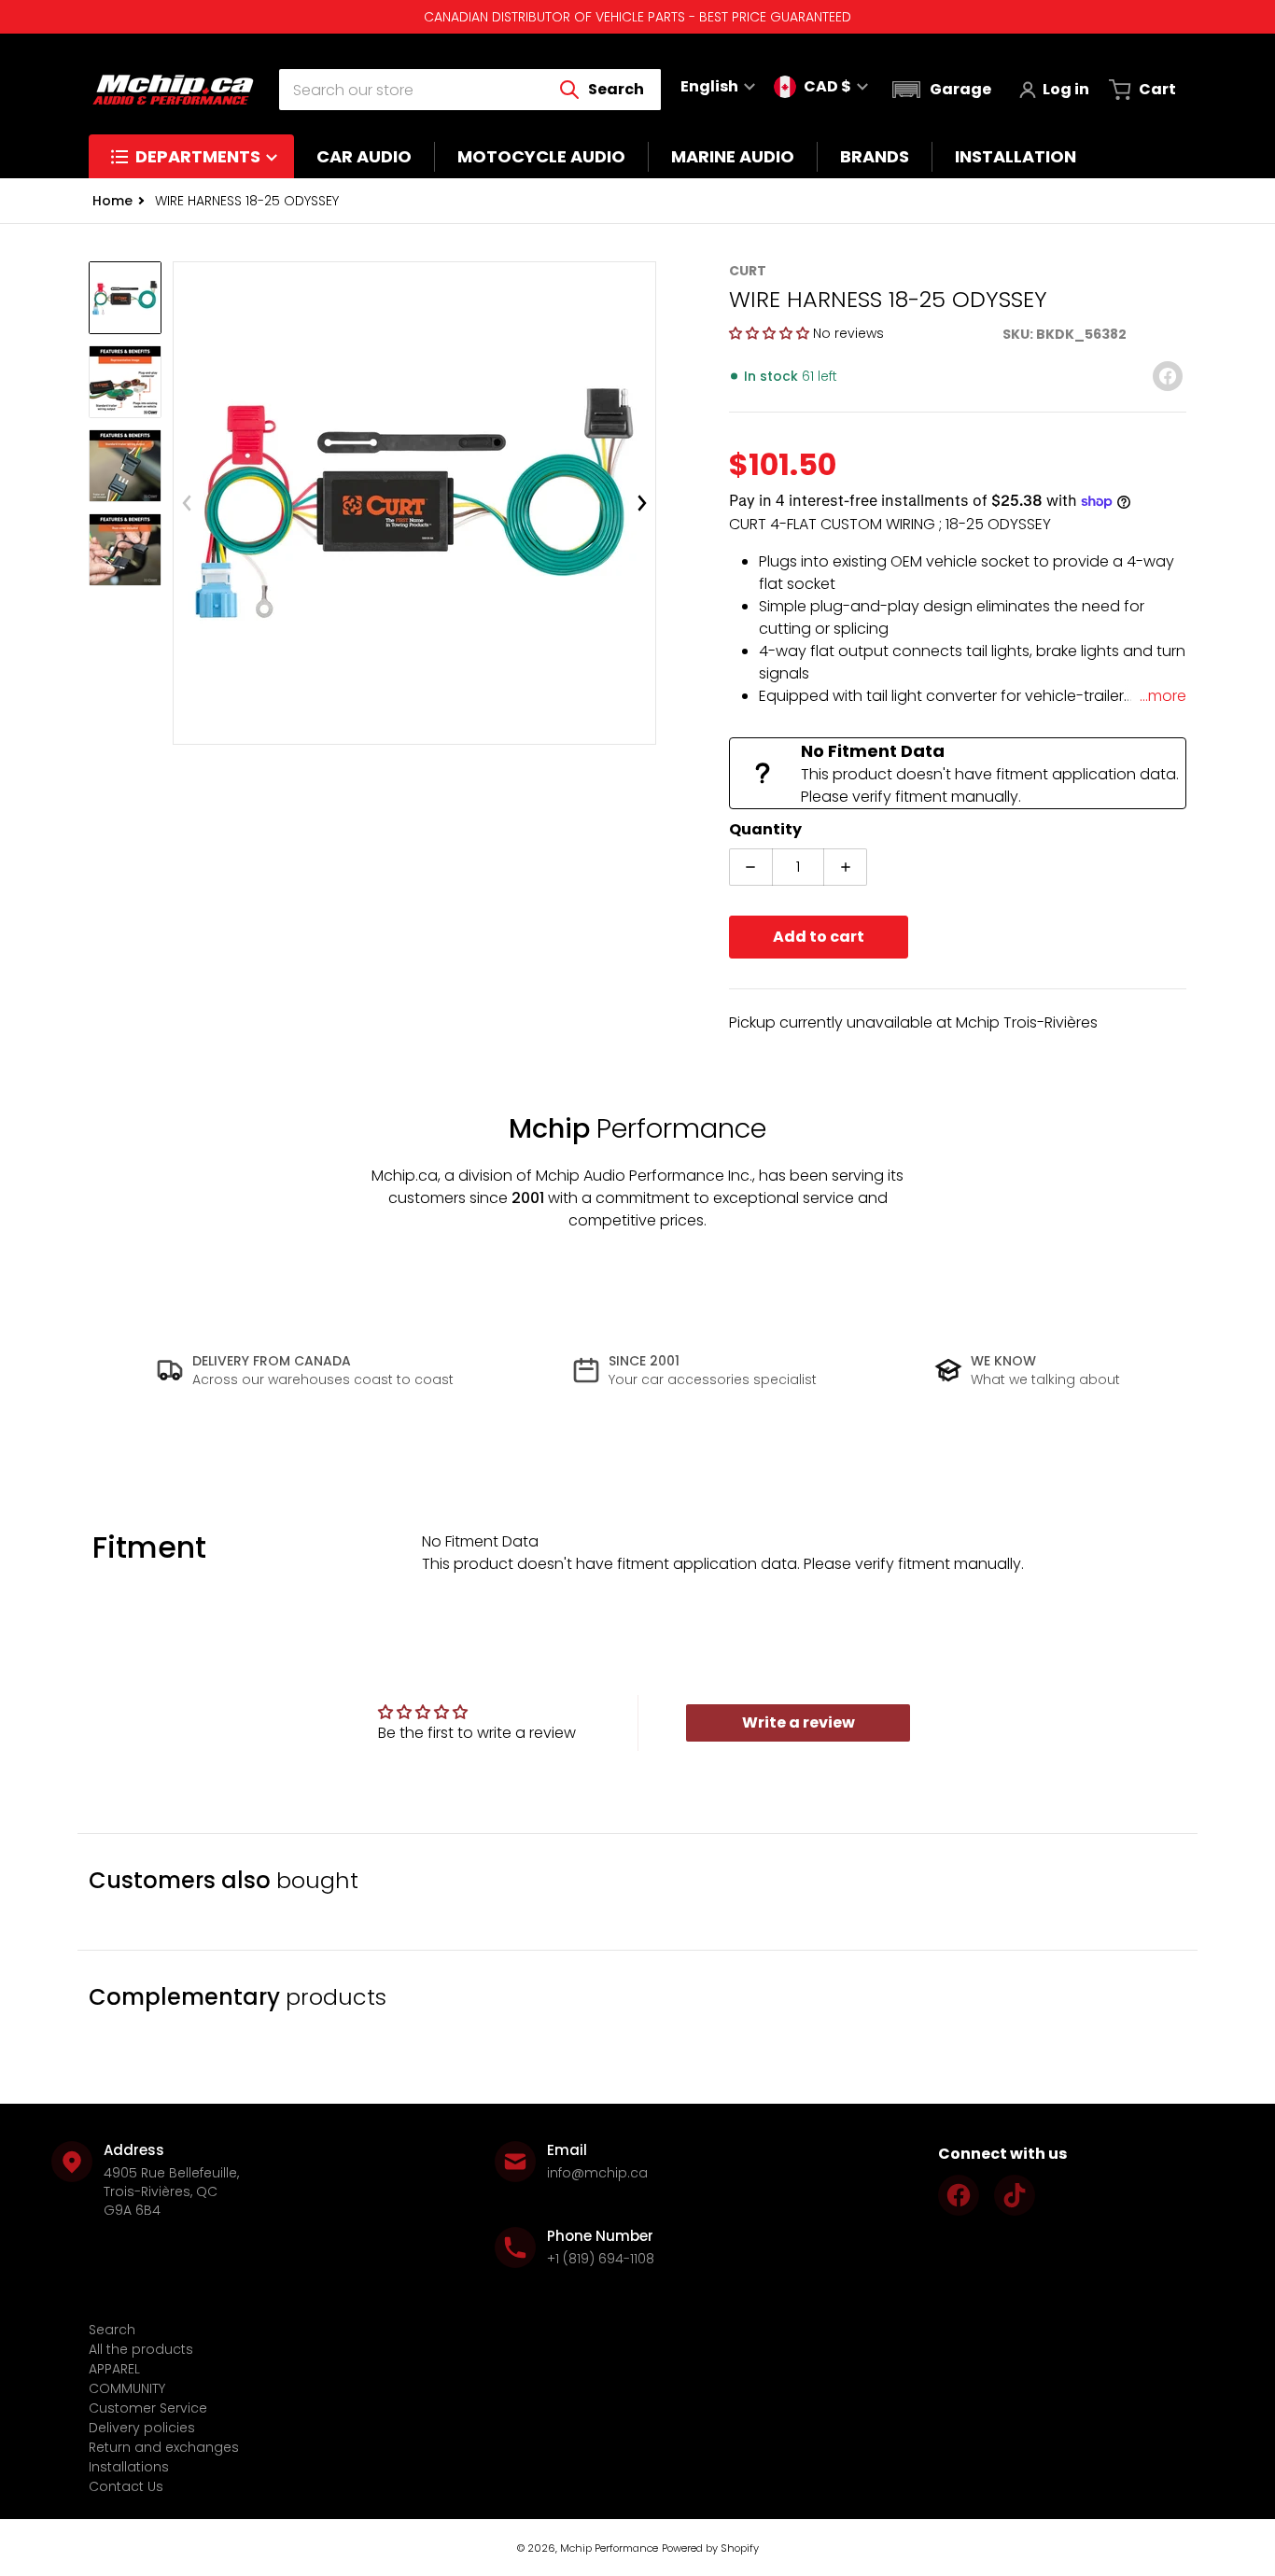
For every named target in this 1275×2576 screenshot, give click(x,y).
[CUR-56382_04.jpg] (125, 550)
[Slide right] (642, 503)
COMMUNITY (127, 2388)
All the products (141, 2349)
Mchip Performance (609, 2548)
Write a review (799, 1722)
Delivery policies (142, 2428)
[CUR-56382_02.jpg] (125, 382)
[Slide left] (187, 503)
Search (112, 2330)
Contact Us (126, 2486)
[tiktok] (1015, 2195)
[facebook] (959, 2195)
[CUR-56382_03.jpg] (125, 466)
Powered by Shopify (710, 2548)
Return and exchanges (164, 2447)
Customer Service (148, 2408)
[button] (939, 90)
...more (1163, 696)
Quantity (765, 829)
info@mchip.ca (597, 2173)
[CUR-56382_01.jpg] (125, 298)
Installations (129, 2467)
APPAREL (114, 2369)
